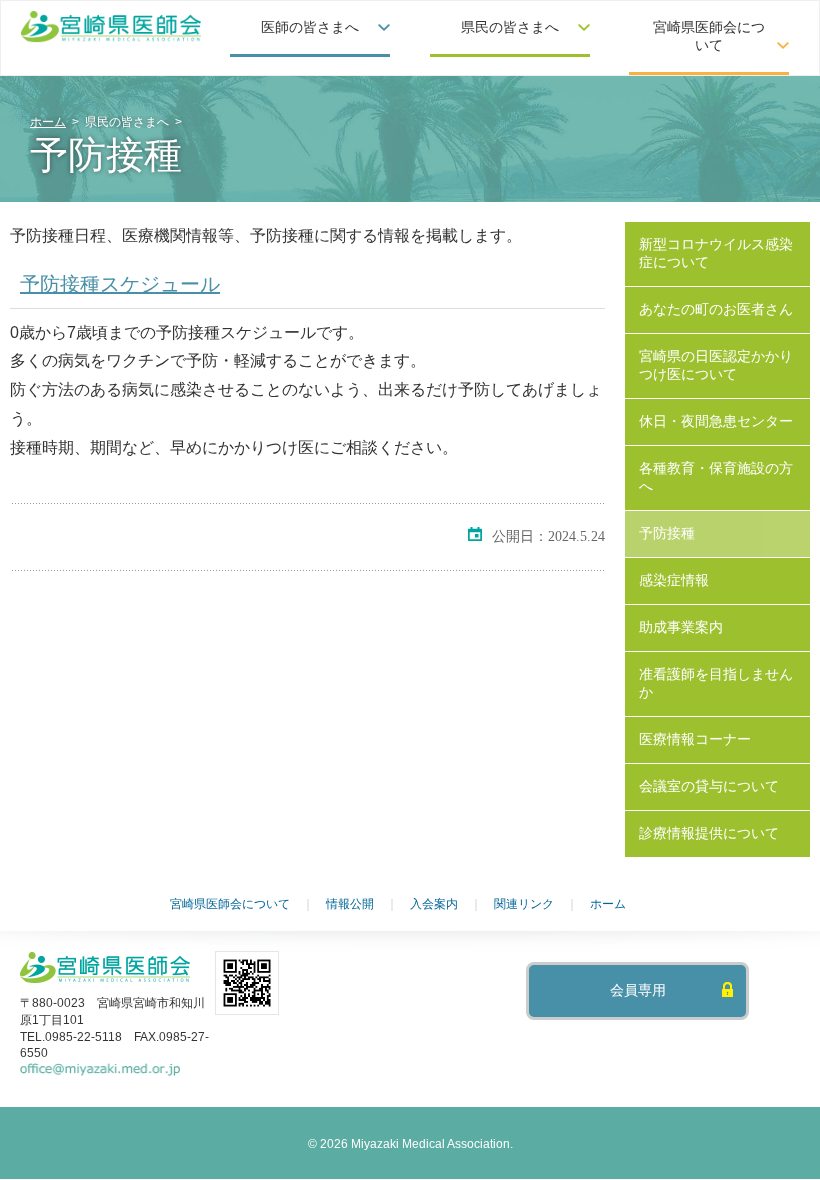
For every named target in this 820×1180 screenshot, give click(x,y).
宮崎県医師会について (230, 904)
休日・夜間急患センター (716, 421)
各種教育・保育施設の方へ (716, 477)
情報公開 (350, 904)
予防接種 (667, 533)
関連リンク (524, 904)
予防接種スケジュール (120, 284)
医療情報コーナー (695, 739)
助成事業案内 (681, 627)
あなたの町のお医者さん (716, 309)
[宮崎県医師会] (111, 27)
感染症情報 (674, 580)
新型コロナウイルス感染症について (716, 253)
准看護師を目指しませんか (716, 683)
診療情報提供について (709, 833)
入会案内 (434, 904)
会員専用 (638, 990)
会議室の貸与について (709, 786)
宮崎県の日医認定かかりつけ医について (716, 365)
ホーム (48, 122)
